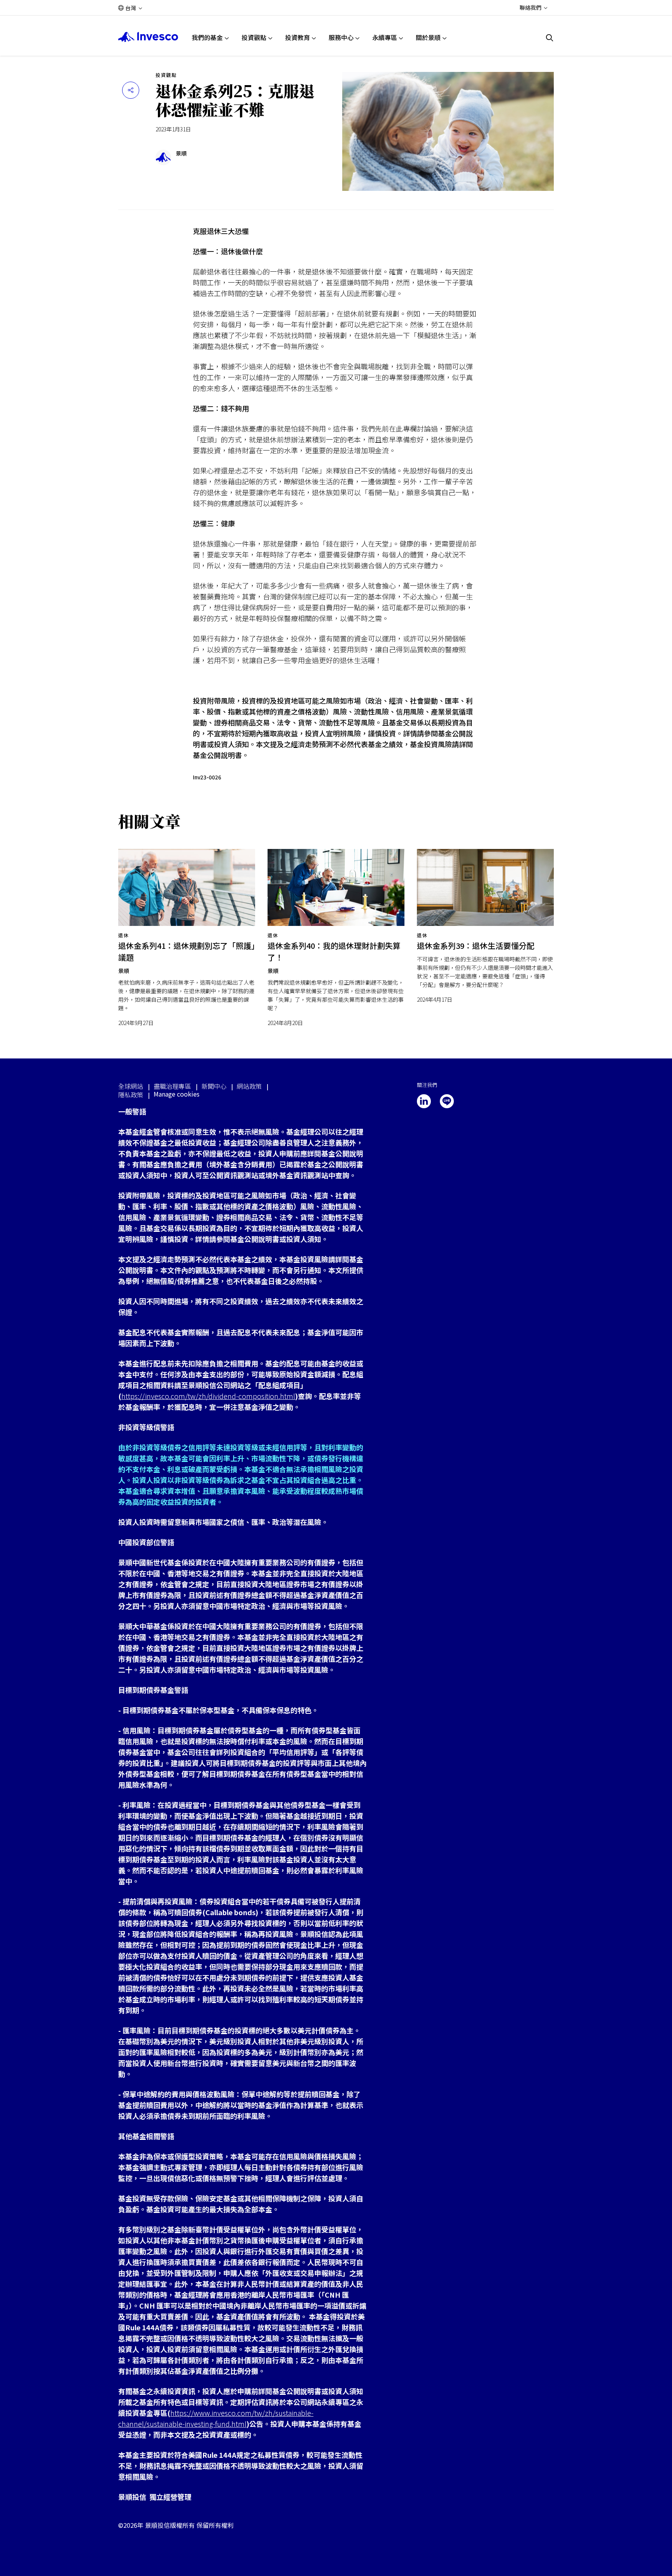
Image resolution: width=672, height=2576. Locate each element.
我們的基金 (207, 37)
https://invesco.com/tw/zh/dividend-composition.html (208, 1396)
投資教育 (297, 37)
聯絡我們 (530, 7)
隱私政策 (131, 1095)
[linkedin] (424, 1101)
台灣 (131, 8)
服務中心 (341, 37)
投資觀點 (254, 37)
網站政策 (249, 1086)
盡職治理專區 (172, 1086)
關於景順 (428, 37)
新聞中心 (214, 1086)
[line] (447, 1101)
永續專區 (385, 37)
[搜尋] (550, 38)
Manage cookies (177, 1094)
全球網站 (131, 1086)
